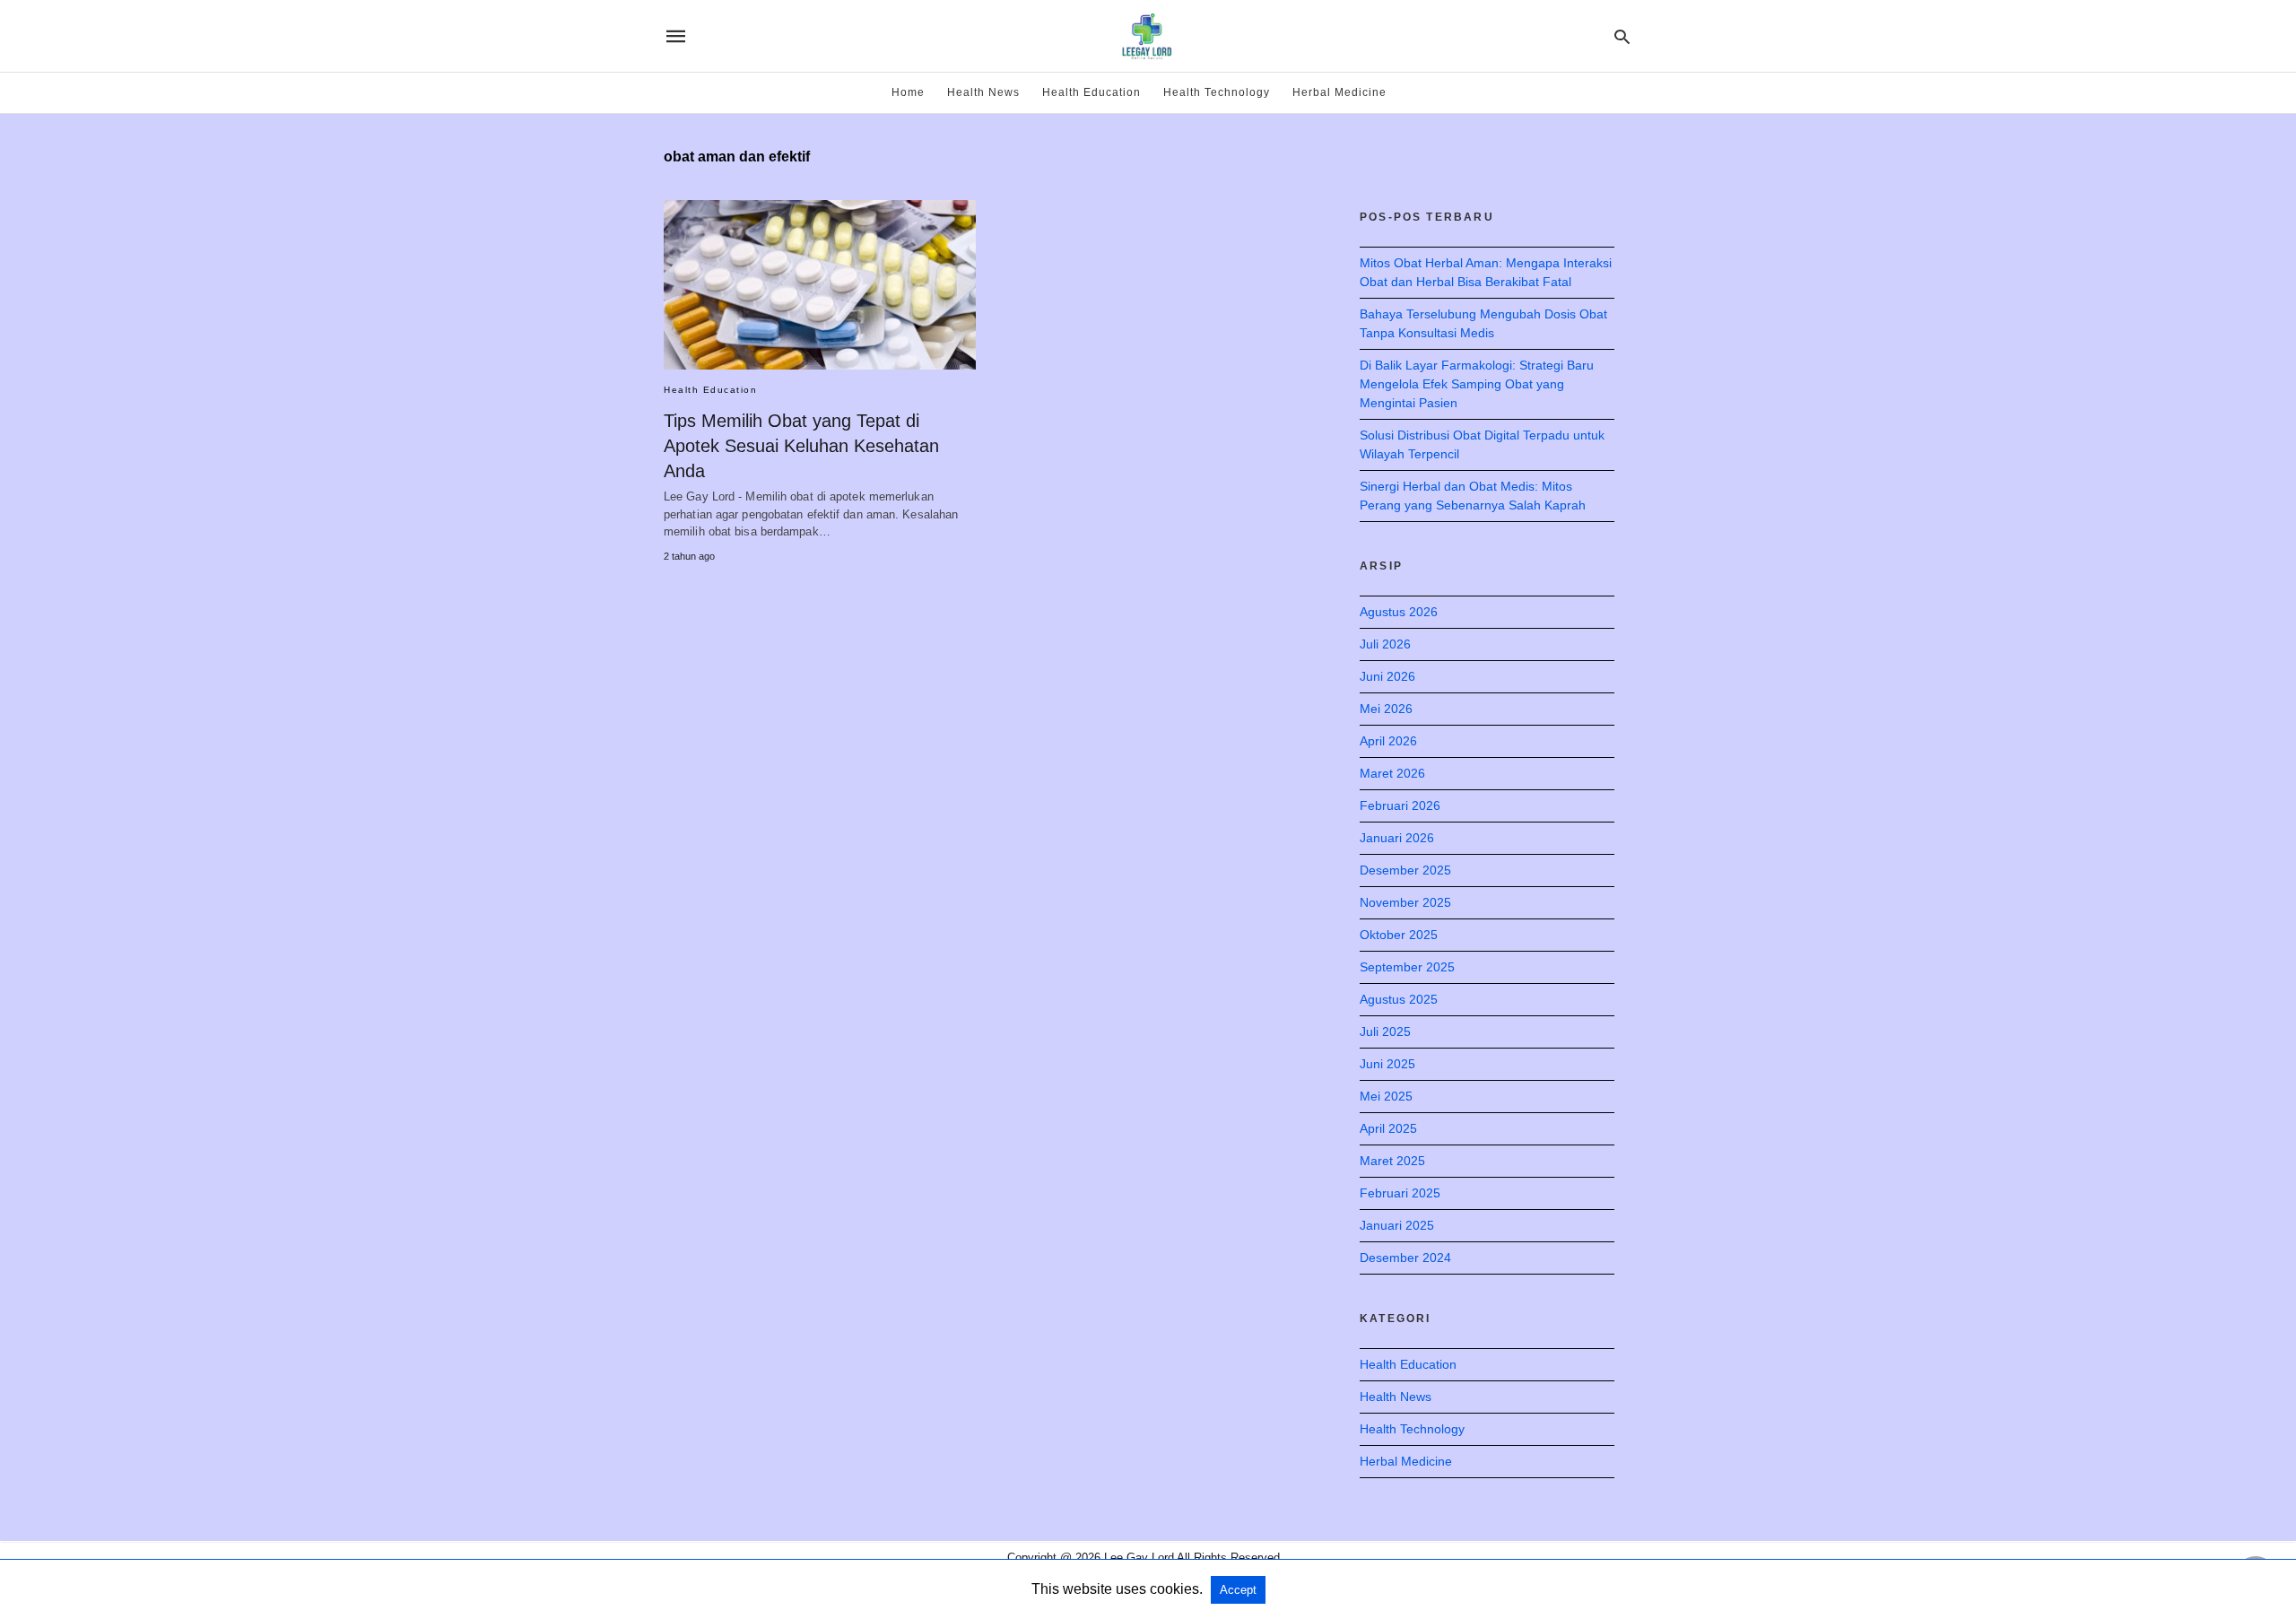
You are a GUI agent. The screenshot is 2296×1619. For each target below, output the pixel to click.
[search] (1622, 36)
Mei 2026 (1386, 709)
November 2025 (1405, 902)
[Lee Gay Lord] (1147, 36)
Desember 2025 (1405, 870)
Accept (1238, 1590)
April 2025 (1388, 1128)
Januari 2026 (1397, 838)
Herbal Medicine (1339, 92)
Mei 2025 (1386, 1096)
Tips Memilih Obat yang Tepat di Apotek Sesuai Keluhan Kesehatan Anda (801, 446)
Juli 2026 (1385, 644)
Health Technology (1217, 92)
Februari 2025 (1400, 1193)
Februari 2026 (1400, 805)
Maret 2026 (1392, 773)
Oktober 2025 (1399, 935)
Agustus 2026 (1399, 612)
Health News (983, 92)
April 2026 (1388, 741)
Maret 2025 (1392, 1161)
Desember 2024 (1405, 1258)
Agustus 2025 (1399, 999)
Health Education (1091, 92)
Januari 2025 (1397, 1225)
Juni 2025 (1387, 1064)
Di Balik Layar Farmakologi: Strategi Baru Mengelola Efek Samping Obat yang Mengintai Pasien (1477, 384)
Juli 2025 (1385, 1031)
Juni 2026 (1387, 676)
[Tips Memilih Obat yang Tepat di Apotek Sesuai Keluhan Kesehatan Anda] (820, 285)
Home (908, 92)
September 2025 (1407, 967)
